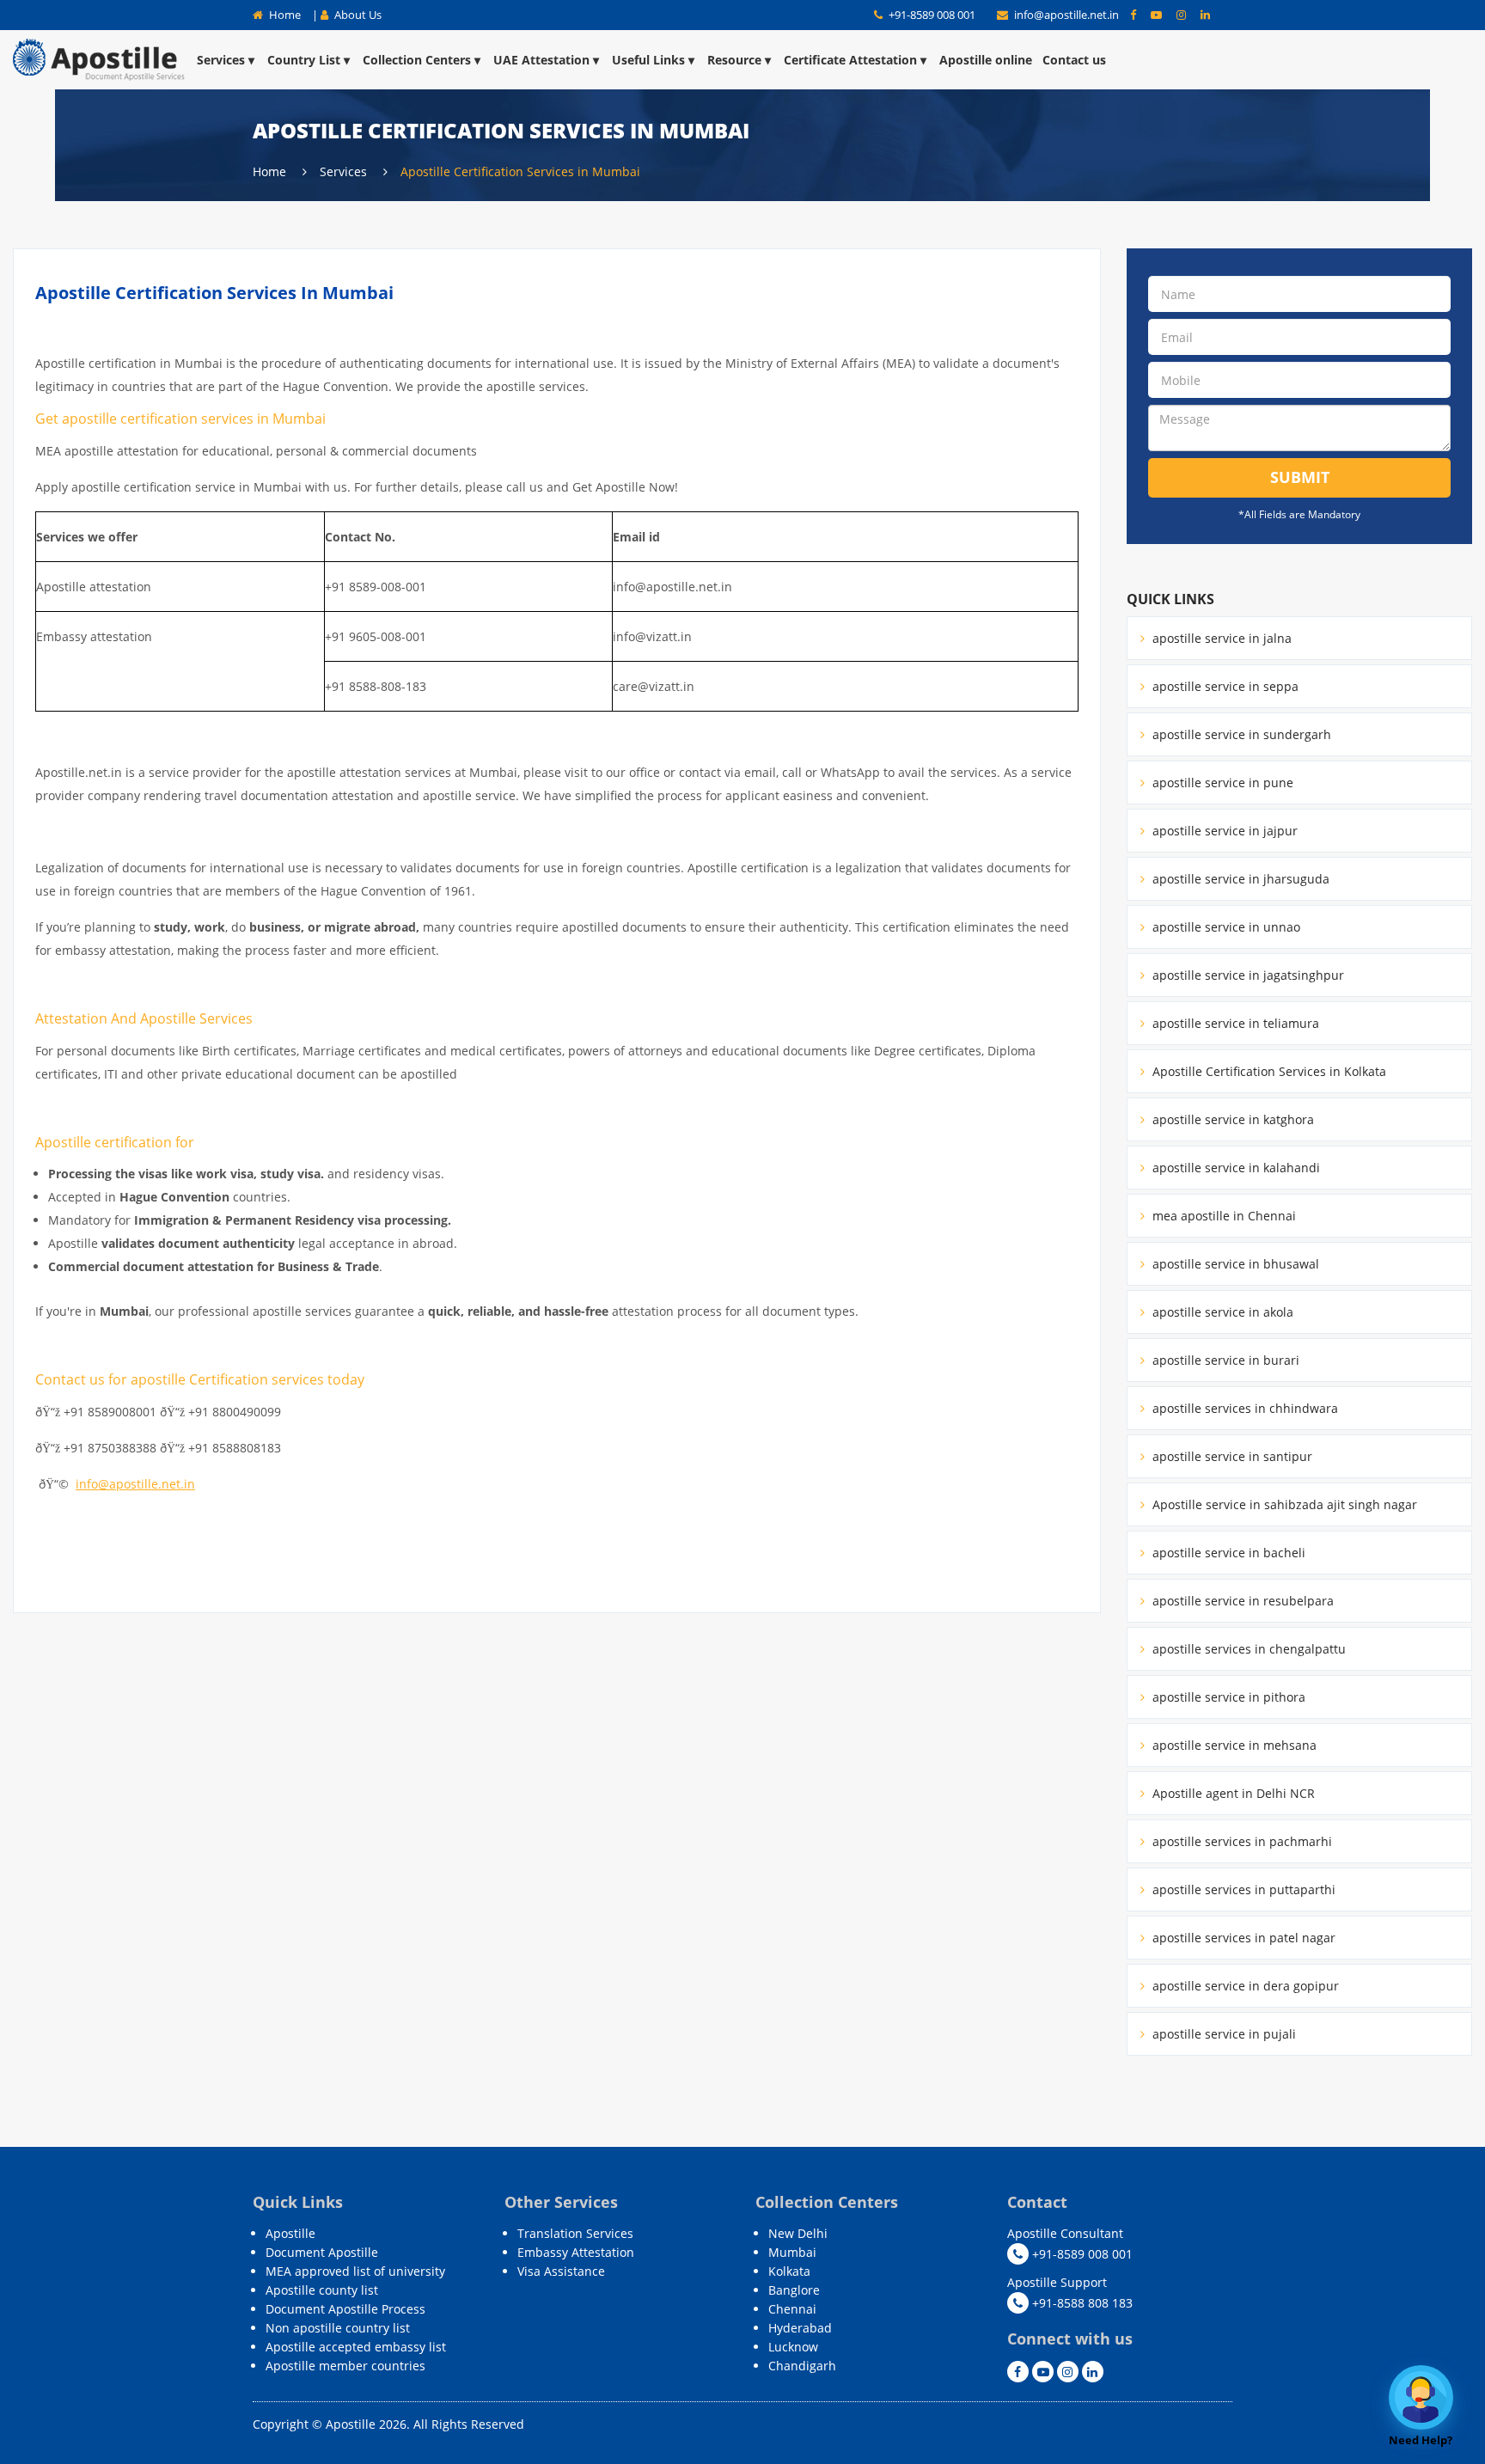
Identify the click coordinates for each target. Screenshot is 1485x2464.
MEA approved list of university (355, 2271)
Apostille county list (322, 2290)
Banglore (794, 2290)
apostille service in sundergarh (1240, 734)
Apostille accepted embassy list (356, 2347)
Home (284, 15)
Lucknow (793, 2347)
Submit (1300, 477)
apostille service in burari (1224, 1360)
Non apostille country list (338, 2328)
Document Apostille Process (345, 2309)
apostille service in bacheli (1227, 1553)
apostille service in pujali (1222, 2034)
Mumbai (792, 2252)
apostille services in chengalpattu (1247, 1649)
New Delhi (798, 2233)
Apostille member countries (345, 2366)
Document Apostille (322, 2252)
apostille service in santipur (1231, 1456)
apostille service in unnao (1225, 927)
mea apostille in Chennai (1222, 1216)
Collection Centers (417, 60)
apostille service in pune (1221, 783)
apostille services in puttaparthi (1242, 1889)
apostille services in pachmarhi (1241, 1841)
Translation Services (575, 2233)
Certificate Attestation (850, 60)
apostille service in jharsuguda (1239, 879)
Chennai (792, 2309)
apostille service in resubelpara (1241, 1601)
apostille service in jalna (1220, 638)
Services (221, 60)
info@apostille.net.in (1066, 15)
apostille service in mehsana (1233, 1745)
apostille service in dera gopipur (1244, 1986)
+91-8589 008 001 (931, 15)
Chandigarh (802, 2366)
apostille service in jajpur (1223, 831)
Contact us (1074, 60)
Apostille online (986, 60)
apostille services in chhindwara (1244, 1408)
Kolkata (789, 2271)
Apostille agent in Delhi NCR (1232, 1793)
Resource (734, 60)
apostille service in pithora (1227, 1697)
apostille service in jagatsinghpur (1247, 975)
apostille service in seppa (1224, 686)
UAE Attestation (541, 60)
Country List (304, 60)
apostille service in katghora (1231, 1119)
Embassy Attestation (576, 2252)
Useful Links (648, 60)
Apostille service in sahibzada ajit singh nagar (1283, 1504)
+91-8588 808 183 (1081, 2303)
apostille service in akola (1221, 1312)
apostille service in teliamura (1234, 1023)
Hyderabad (800, 2328)
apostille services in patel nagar (1242, 1938)
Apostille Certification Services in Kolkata (1268, 1071)
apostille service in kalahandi (1234, 1168)
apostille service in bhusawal (1234, 1264)
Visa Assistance (561, 2271)
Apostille (290, 2233)
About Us (357, 15)
